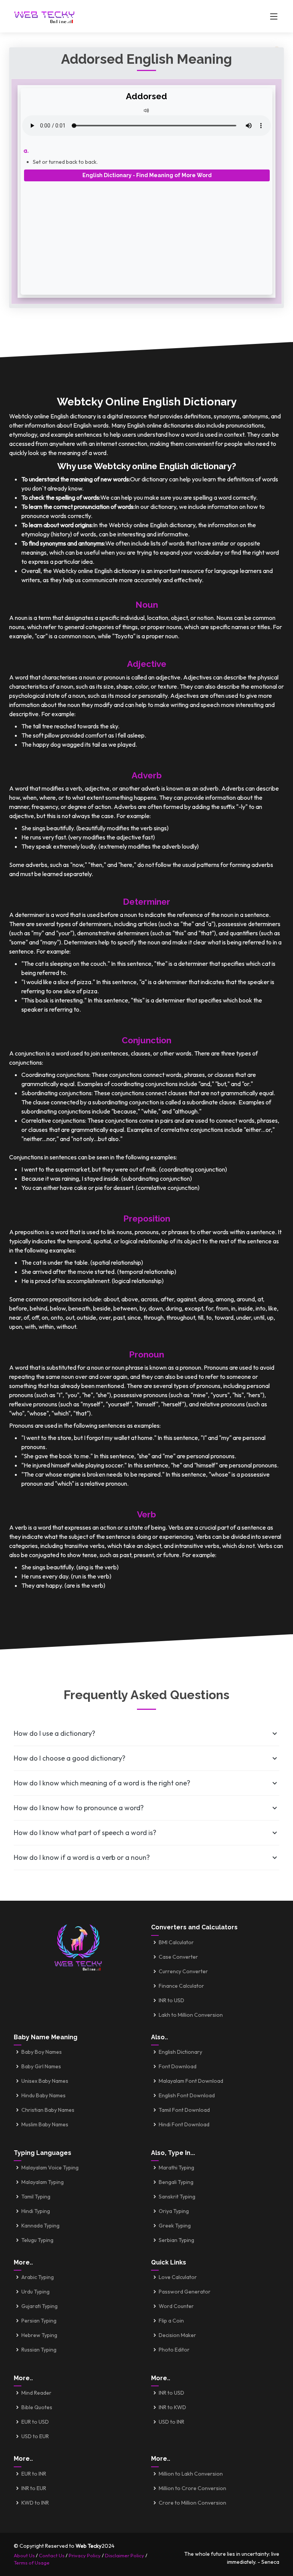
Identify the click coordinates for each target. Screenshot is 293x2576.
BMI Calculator (176, 1942)
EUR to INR (34, 2474)
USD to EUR (35, 2436)
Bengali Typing (176, 2182)
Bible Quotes (37, 2407)
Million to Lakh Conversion (191, 2474)
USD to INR (171, 2422)
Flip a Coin (171, 2321)
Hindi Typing (36, 2211)
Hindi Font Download (184, 2124)
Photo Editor (174, 2350)
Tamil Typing (36, 2197)
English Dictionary (180, 2052)
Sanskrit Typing (177, 2197)
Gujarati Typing (39, 2306)
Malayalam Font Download (191, 2081)
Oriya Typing (174, 2211)
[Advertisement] (146, 235)
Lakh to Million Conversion (191, 2015)
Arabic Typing (38, 2277)
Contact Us (52, 2555)
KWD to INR (35, 2503)
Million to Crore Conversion (192, 2488)
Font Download (178, 2066)
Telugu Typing (37, 2240)
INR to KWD (172, 2407)
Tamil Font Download (184, 2110)
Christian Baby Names (48, 2110)
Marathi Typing (176, 2168)
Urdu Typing (35, 2292)
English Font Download (187, 2095)
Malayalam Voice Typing (50, 2168)
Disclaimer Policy (125, 2555)
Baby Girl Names (41, 2066)
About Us (24, 2555)
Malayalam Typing (43, 2182)
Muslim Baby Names (45, 2124)
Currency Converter (183, 1971)
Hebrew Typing (39, 2335)
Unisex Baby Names (45, 2081)
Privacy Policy (85, 2555)
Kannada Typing (40, 2226)
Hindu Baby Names (43, 2095)
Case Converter (178, 1957)
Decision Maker (177, 2335)
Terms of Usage (32, 2563)
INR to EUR (34, 2488)
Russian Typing (39, 2350)
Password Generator (185, 2292)
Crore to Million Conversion (192, 2503)
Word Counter (176, 2306)
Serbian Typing (176, 2240)
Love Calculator (178, 2277)
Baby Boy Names (42, 2052)
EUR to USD (35, 2422)
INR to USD (171, 2000)
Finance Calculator (181, 1986)
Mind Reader (36, 2393)
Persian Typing (39, 2321)
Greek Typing (175, 2226)
